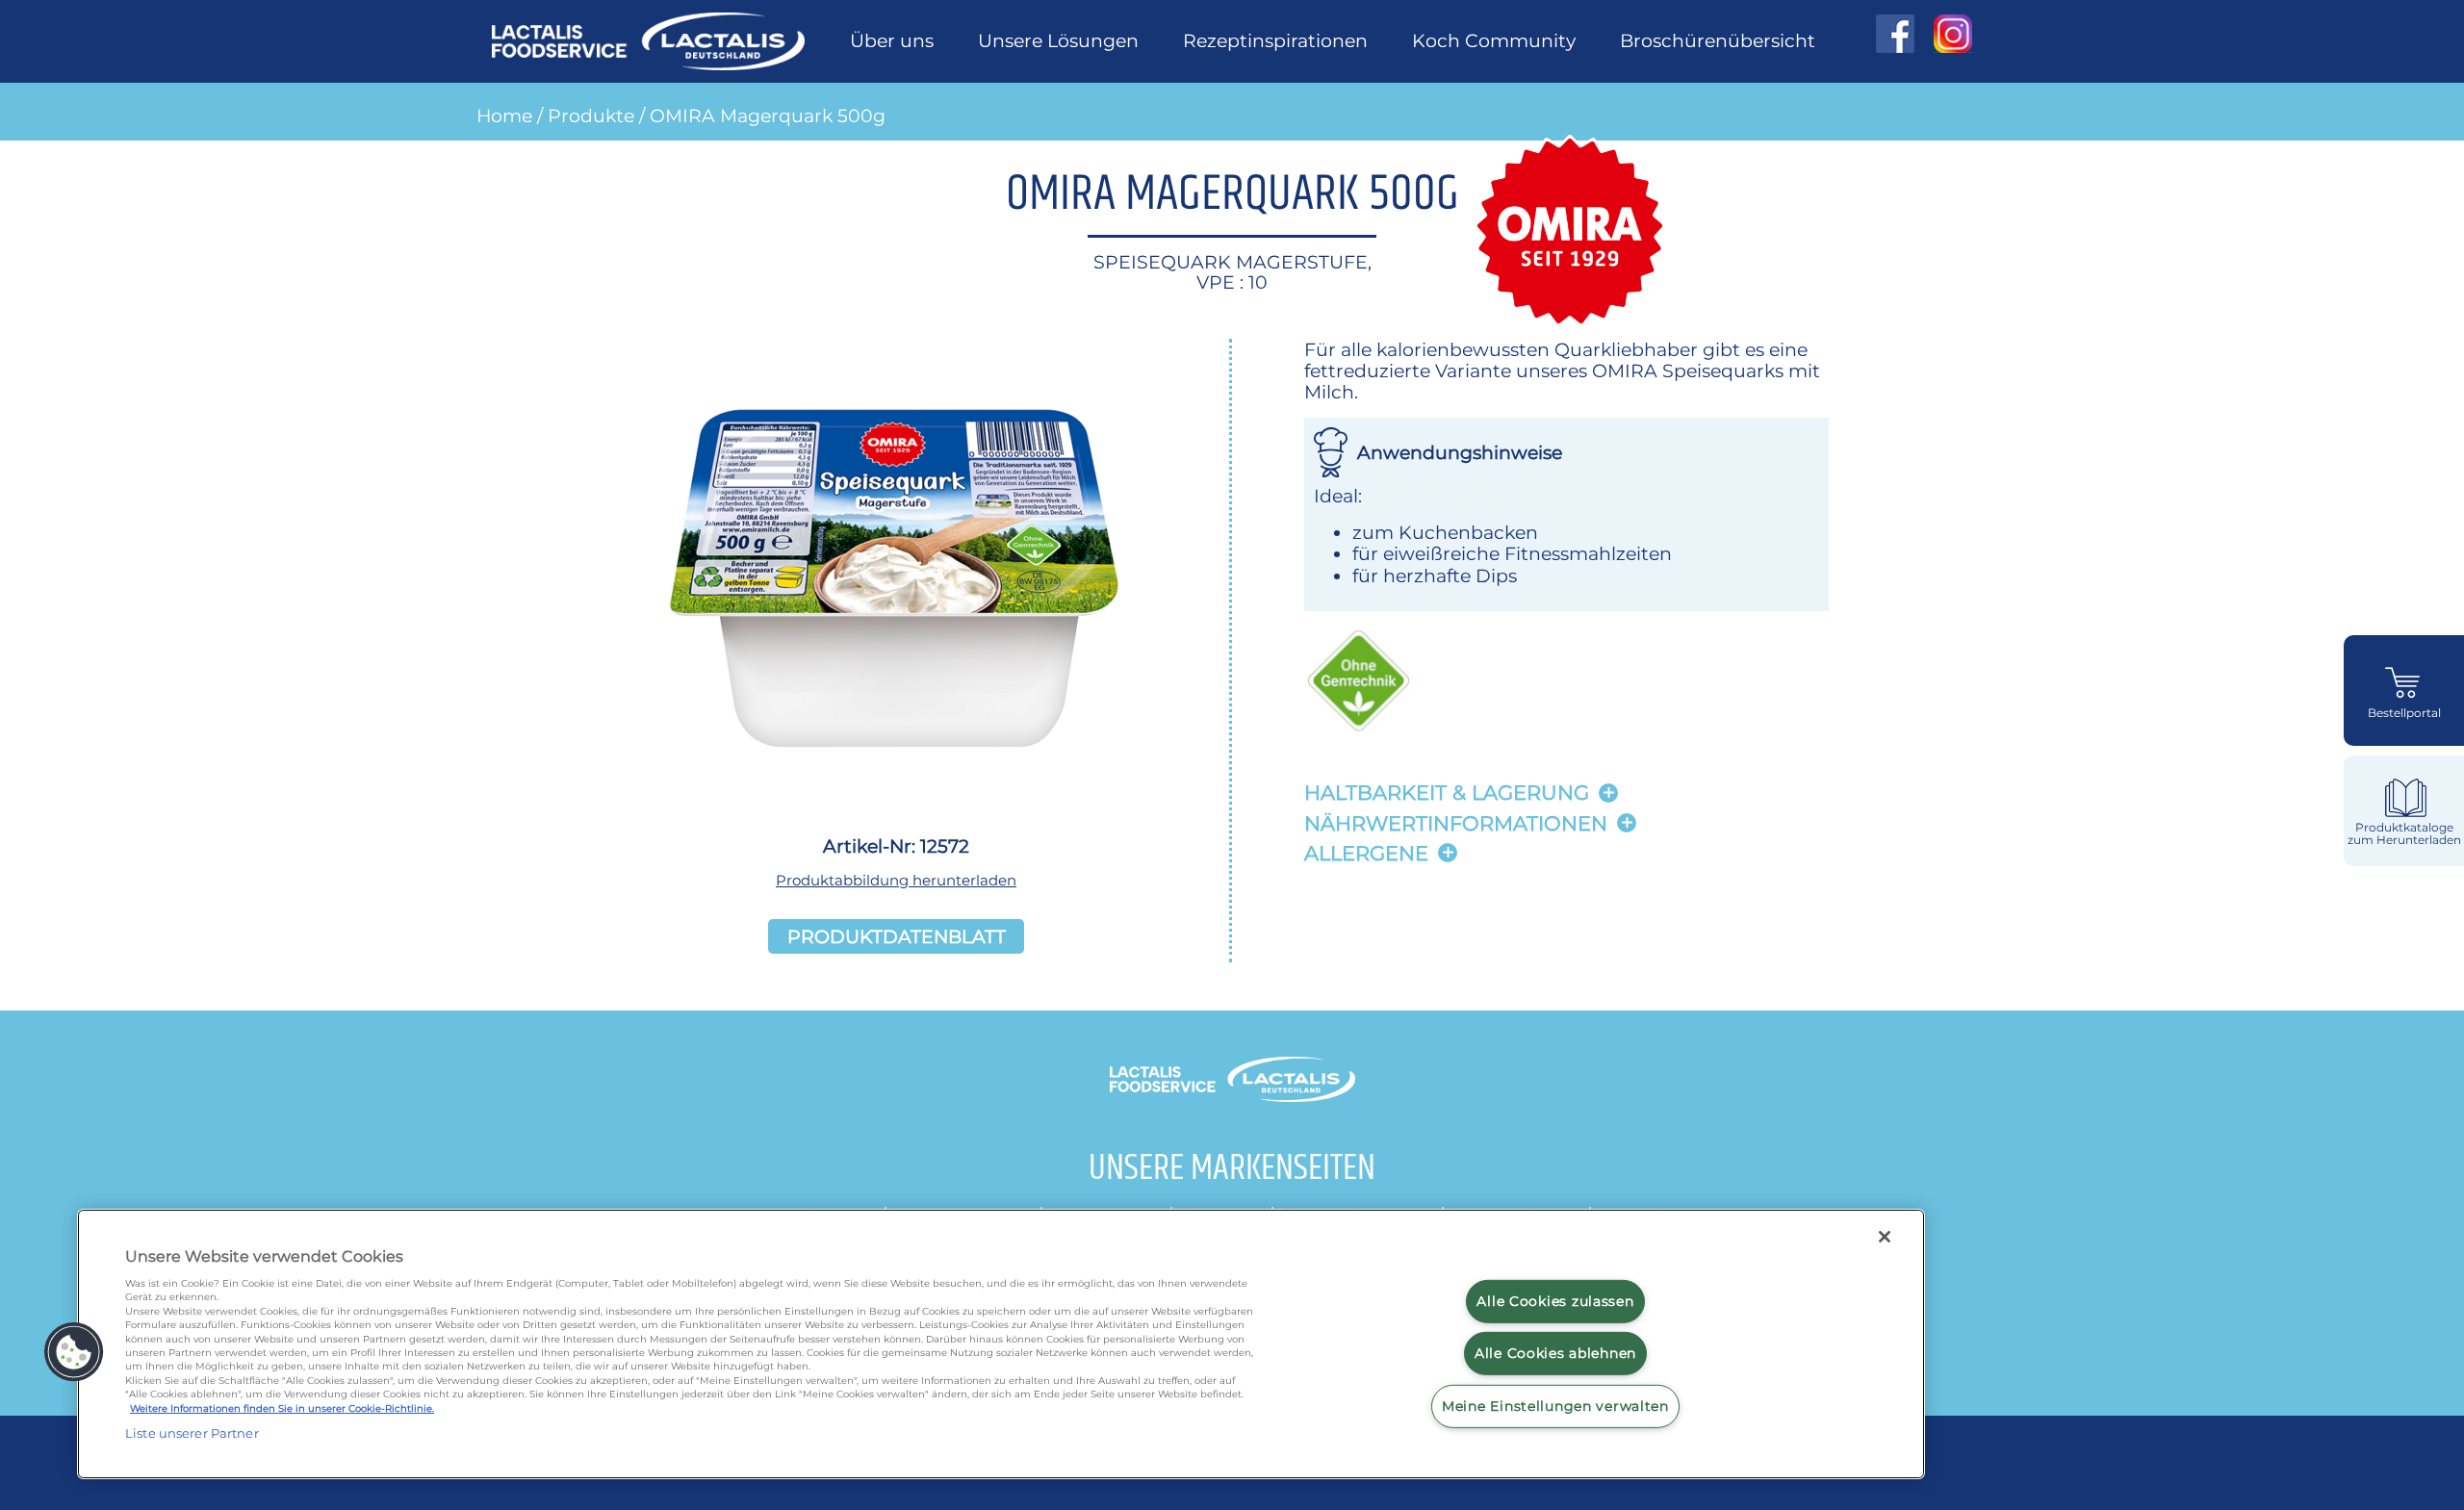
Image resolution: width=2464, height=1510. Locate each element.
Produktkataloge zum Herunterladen (2404, 834)
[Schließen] (1885, 1237)
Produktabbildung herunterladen (896, 880)
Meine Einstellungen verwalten (1555, 1406)
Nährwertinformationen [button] (1456, 823)
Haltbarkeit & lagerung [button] (1447, 793)
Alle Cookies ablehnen (1555, 1353)
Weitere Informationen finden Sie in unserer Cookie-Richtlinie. (282, 1408)
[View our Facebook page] (1895, 34)
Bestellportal (2404, 713)
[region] (1001, 1344)
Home (504, 115)
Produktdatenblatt (897, 936)
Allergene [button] (1366, 853)
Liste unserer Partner (192, 1433)
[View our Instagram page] (1943, 34)
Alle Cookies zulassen (1555, 1300)
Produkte (591, 115)
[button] (74, 1352)
